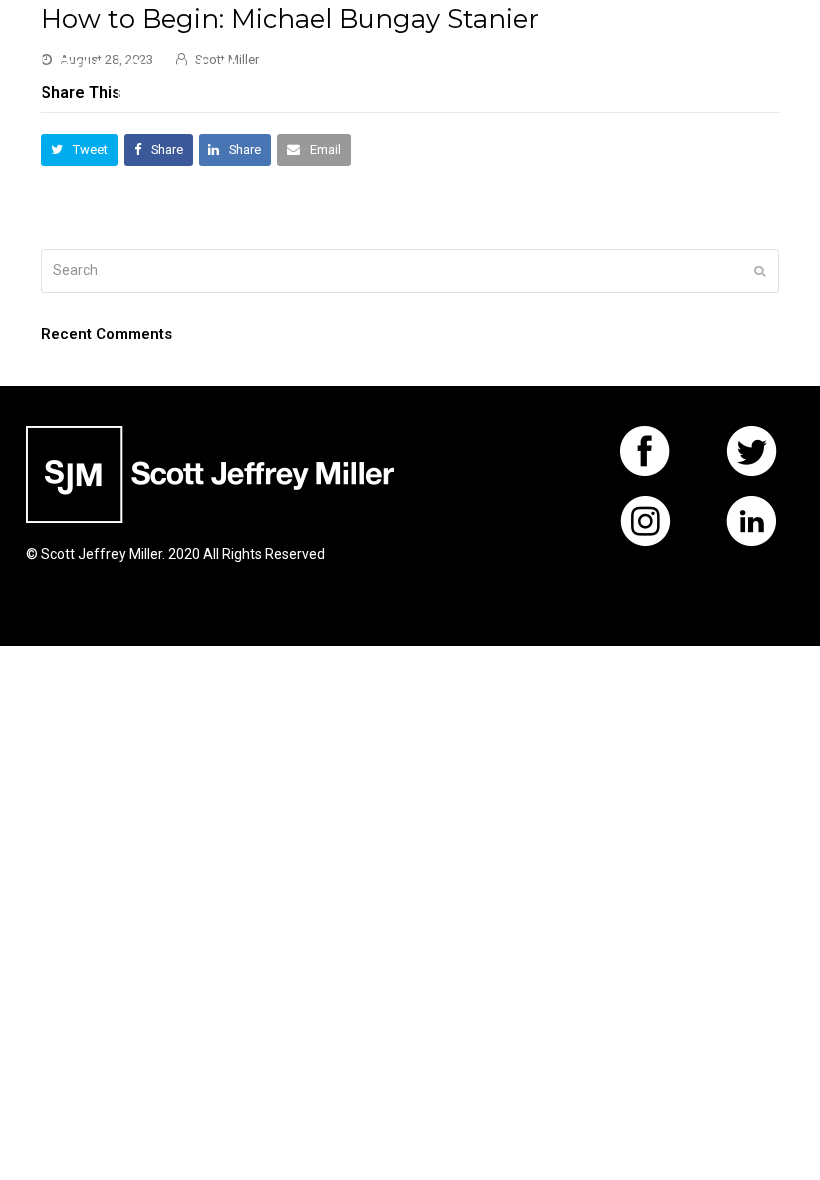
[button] (768, 70)
